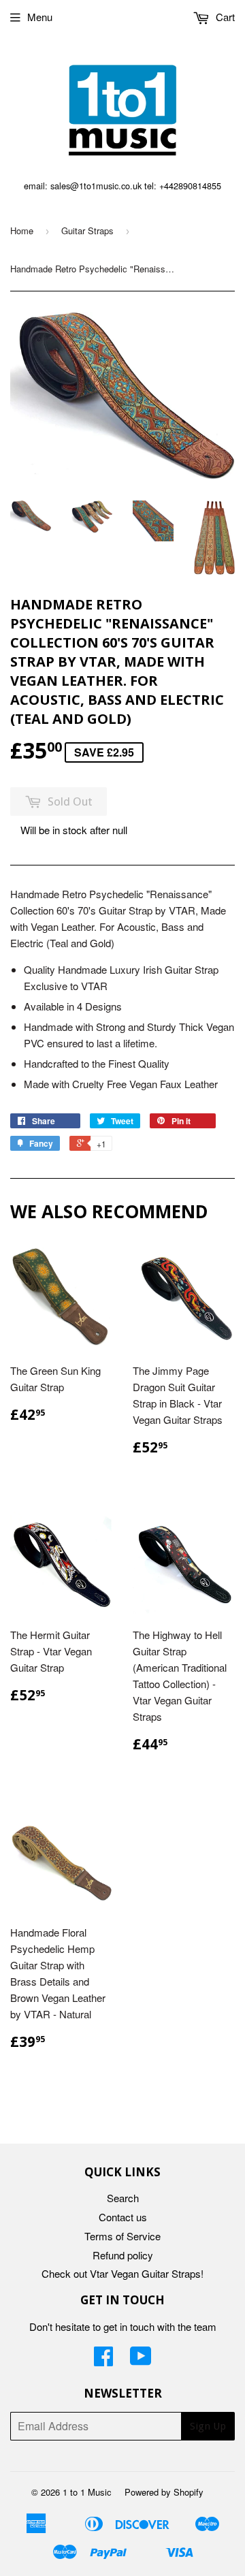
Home (22, 230)
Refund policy (123, 2255)
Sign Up (208, 2426)
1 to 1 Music (87, 2492)
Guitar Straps (87, 230)
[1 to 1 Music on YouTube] (141, 2360)
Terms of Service (122, 2236)
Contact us (123, 2217)
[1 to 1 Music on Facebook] (103, 2360)
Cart (224, 17)
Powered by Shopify (164, 2492)
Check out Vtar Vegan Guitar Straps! (122, 2273)
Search (123, 2198)
